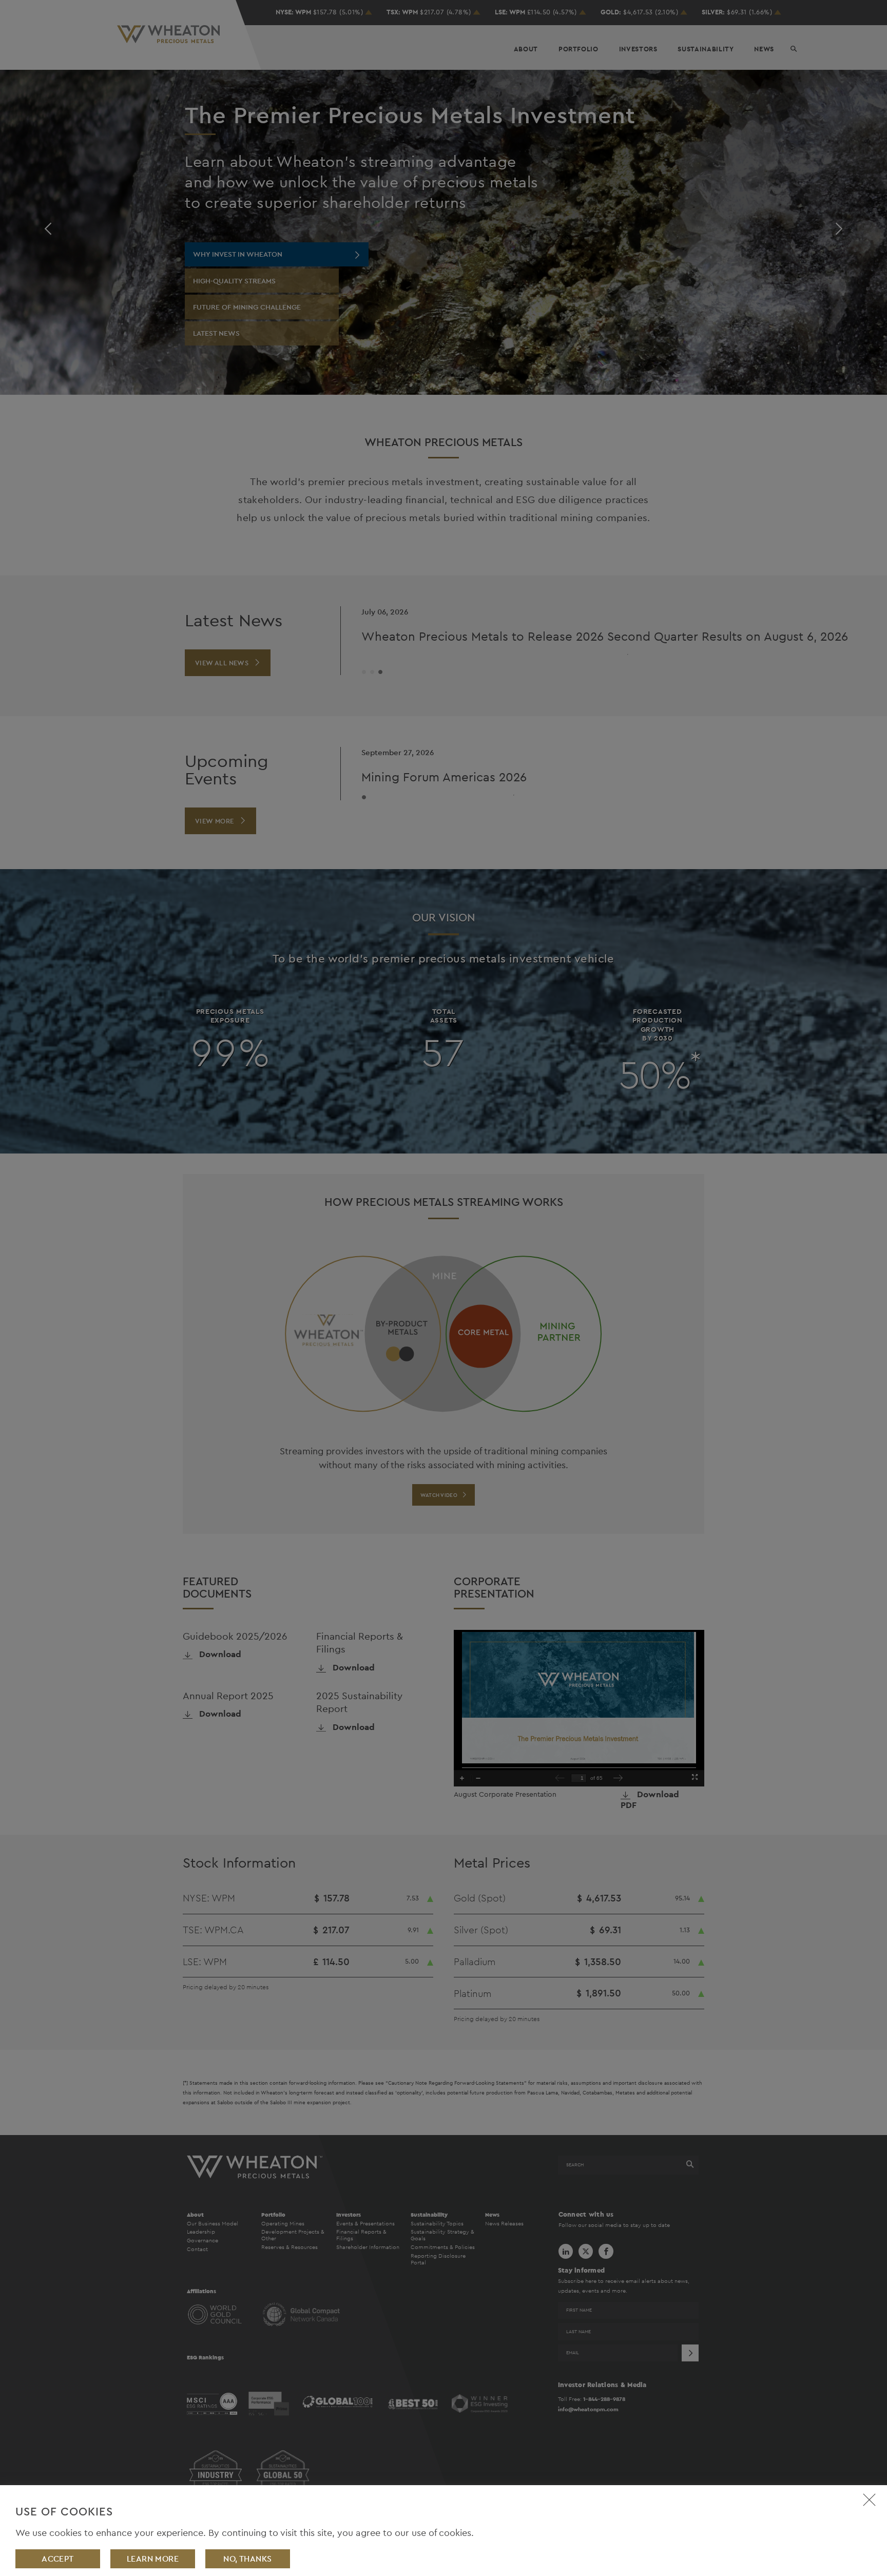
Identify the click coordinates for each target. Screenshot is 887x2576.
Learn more (153, 2559)
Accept (58, 2559)
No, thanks (248, 2559)
